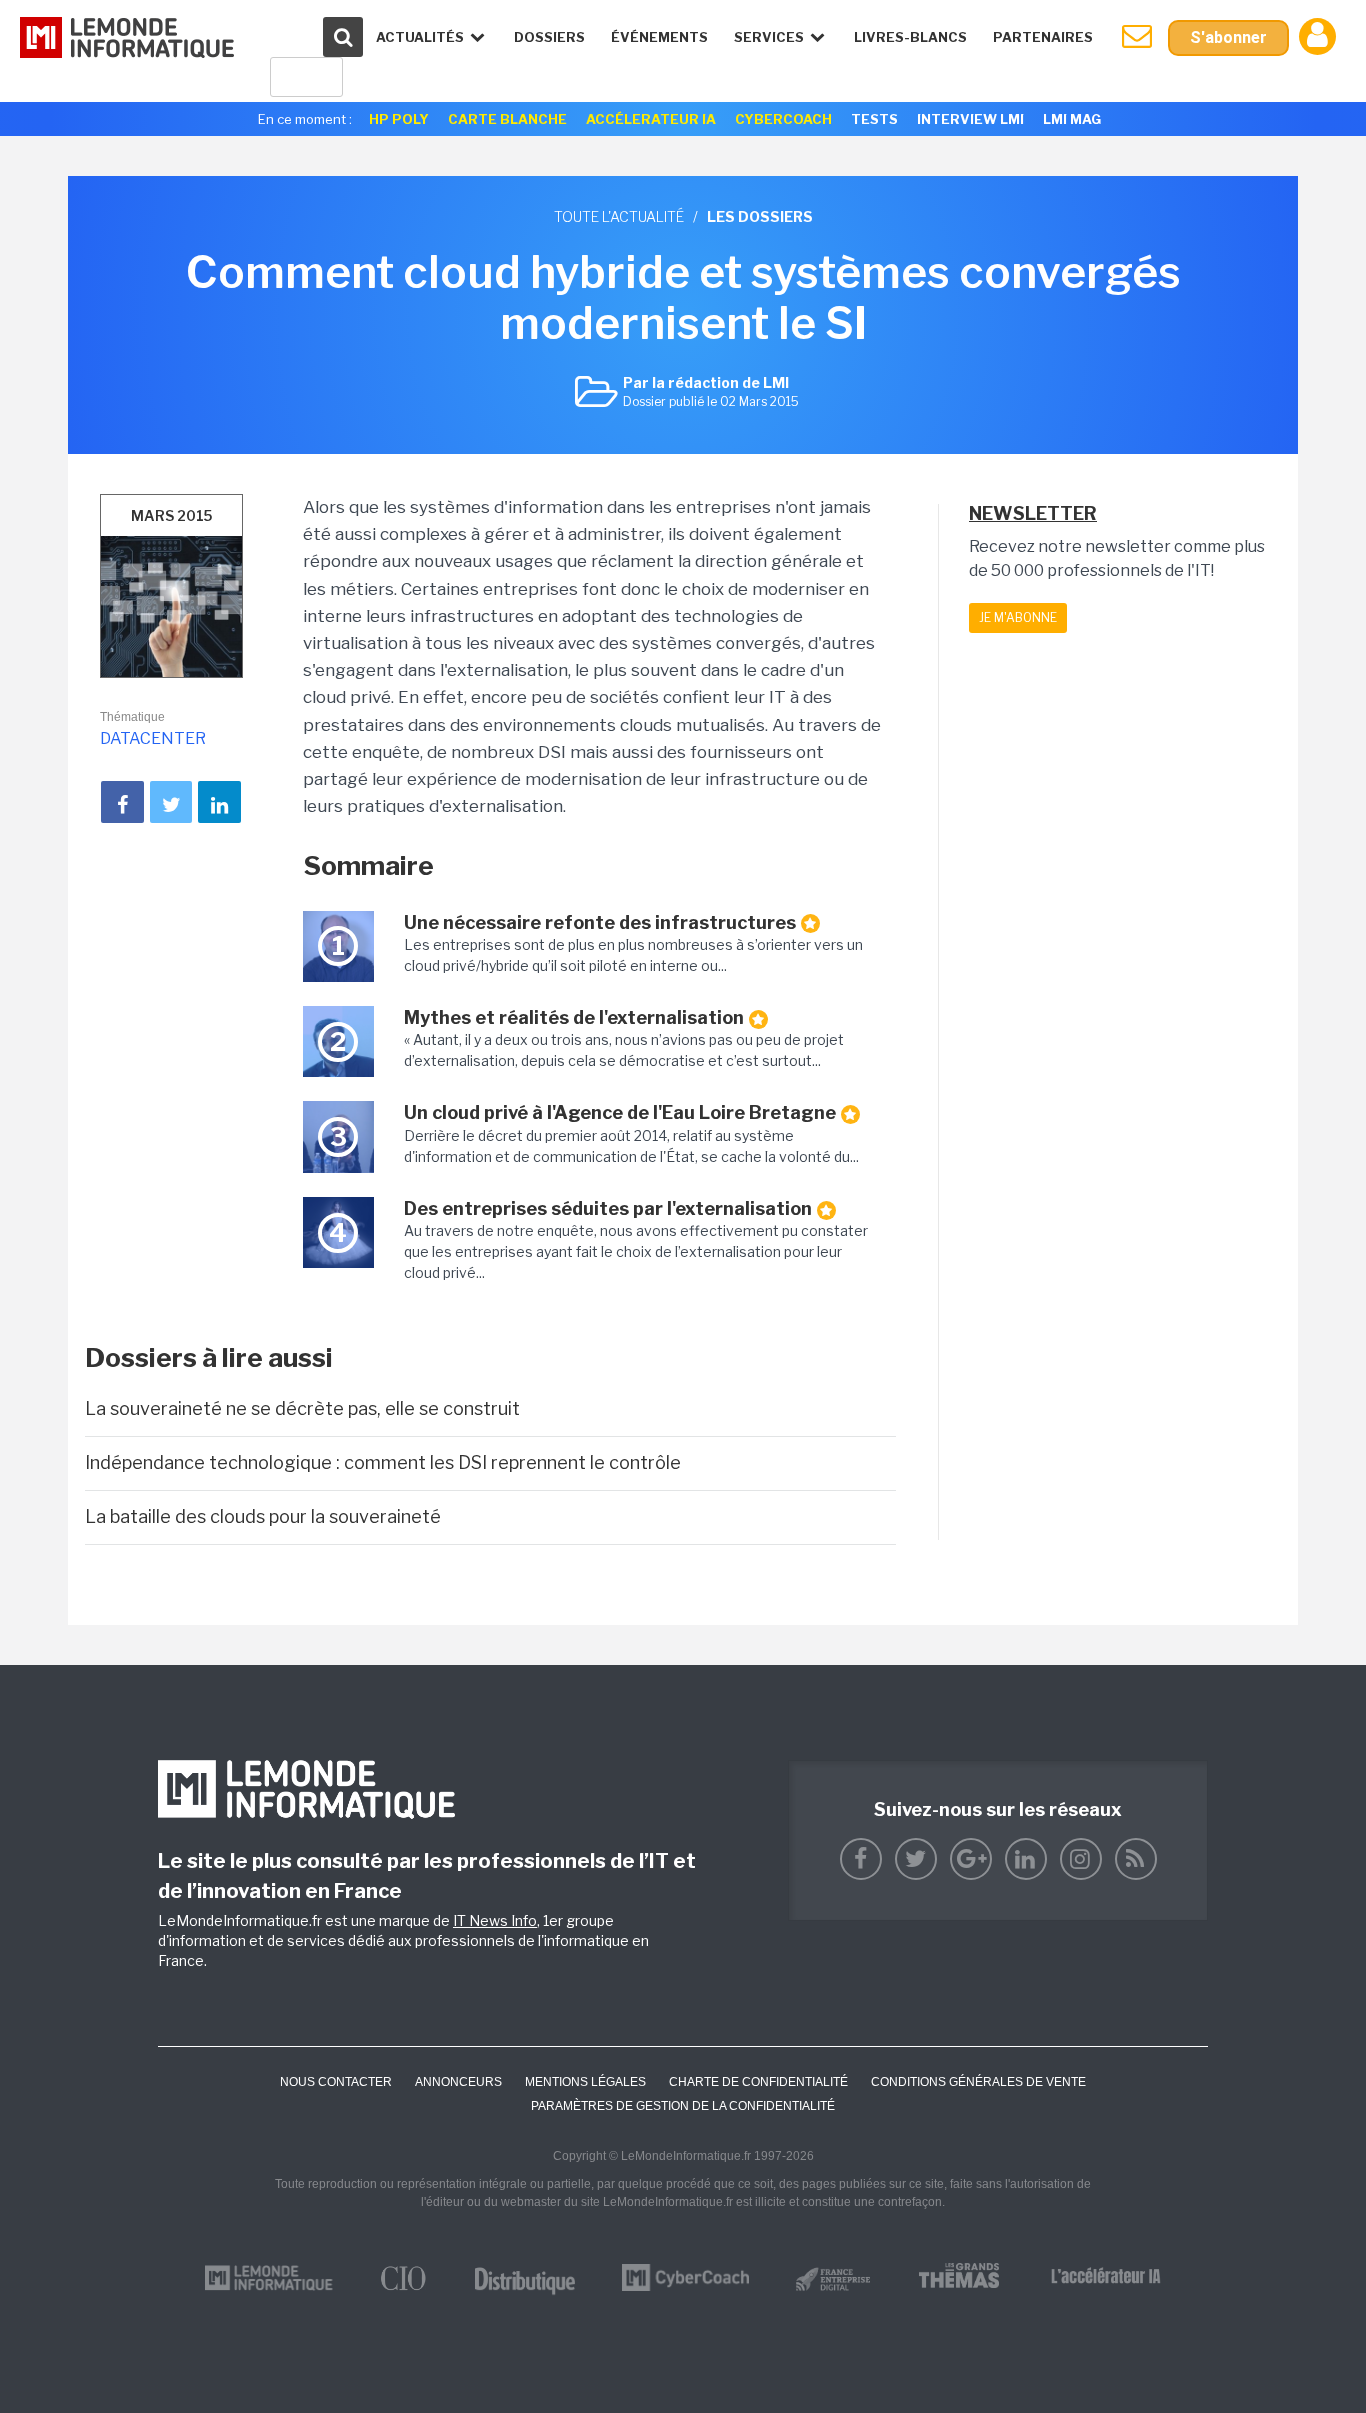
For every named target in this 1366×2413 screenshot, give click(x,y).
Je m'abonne (1018, 617)
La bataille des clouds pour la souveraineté (263, 1516)
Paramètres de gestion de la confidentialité (683, 2106)
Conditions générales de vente (978, 2082)
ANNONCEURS (458, 2082)
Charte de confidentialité (758, 2082)
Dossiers (549, 37)
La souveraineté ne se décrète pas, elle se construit (302, 1408)
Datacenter (153, 738)
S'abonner (1228, 37)
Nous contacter (336, 2082)
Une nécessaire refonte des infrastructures (600, 922)
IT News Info (495, 1920)
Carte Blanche (507, 119)
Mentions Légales (585, 2082)
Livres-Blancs (910, 37)
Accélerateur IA (651, 119)
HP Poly (399, 119)
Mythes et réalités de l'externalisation (574, 1017)
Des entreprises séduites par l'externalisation (608, 1208)
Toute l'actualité (619, 216)
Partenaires (1043, 37)
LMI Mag (1072, 119)
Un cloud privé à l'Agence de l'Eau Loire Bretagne (620, 1112)
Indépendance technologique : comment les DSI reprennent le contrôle (383, 1462)
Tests (874, 119)
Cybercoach (783, 119)
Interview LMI (970, 119)
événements (659, 37)
